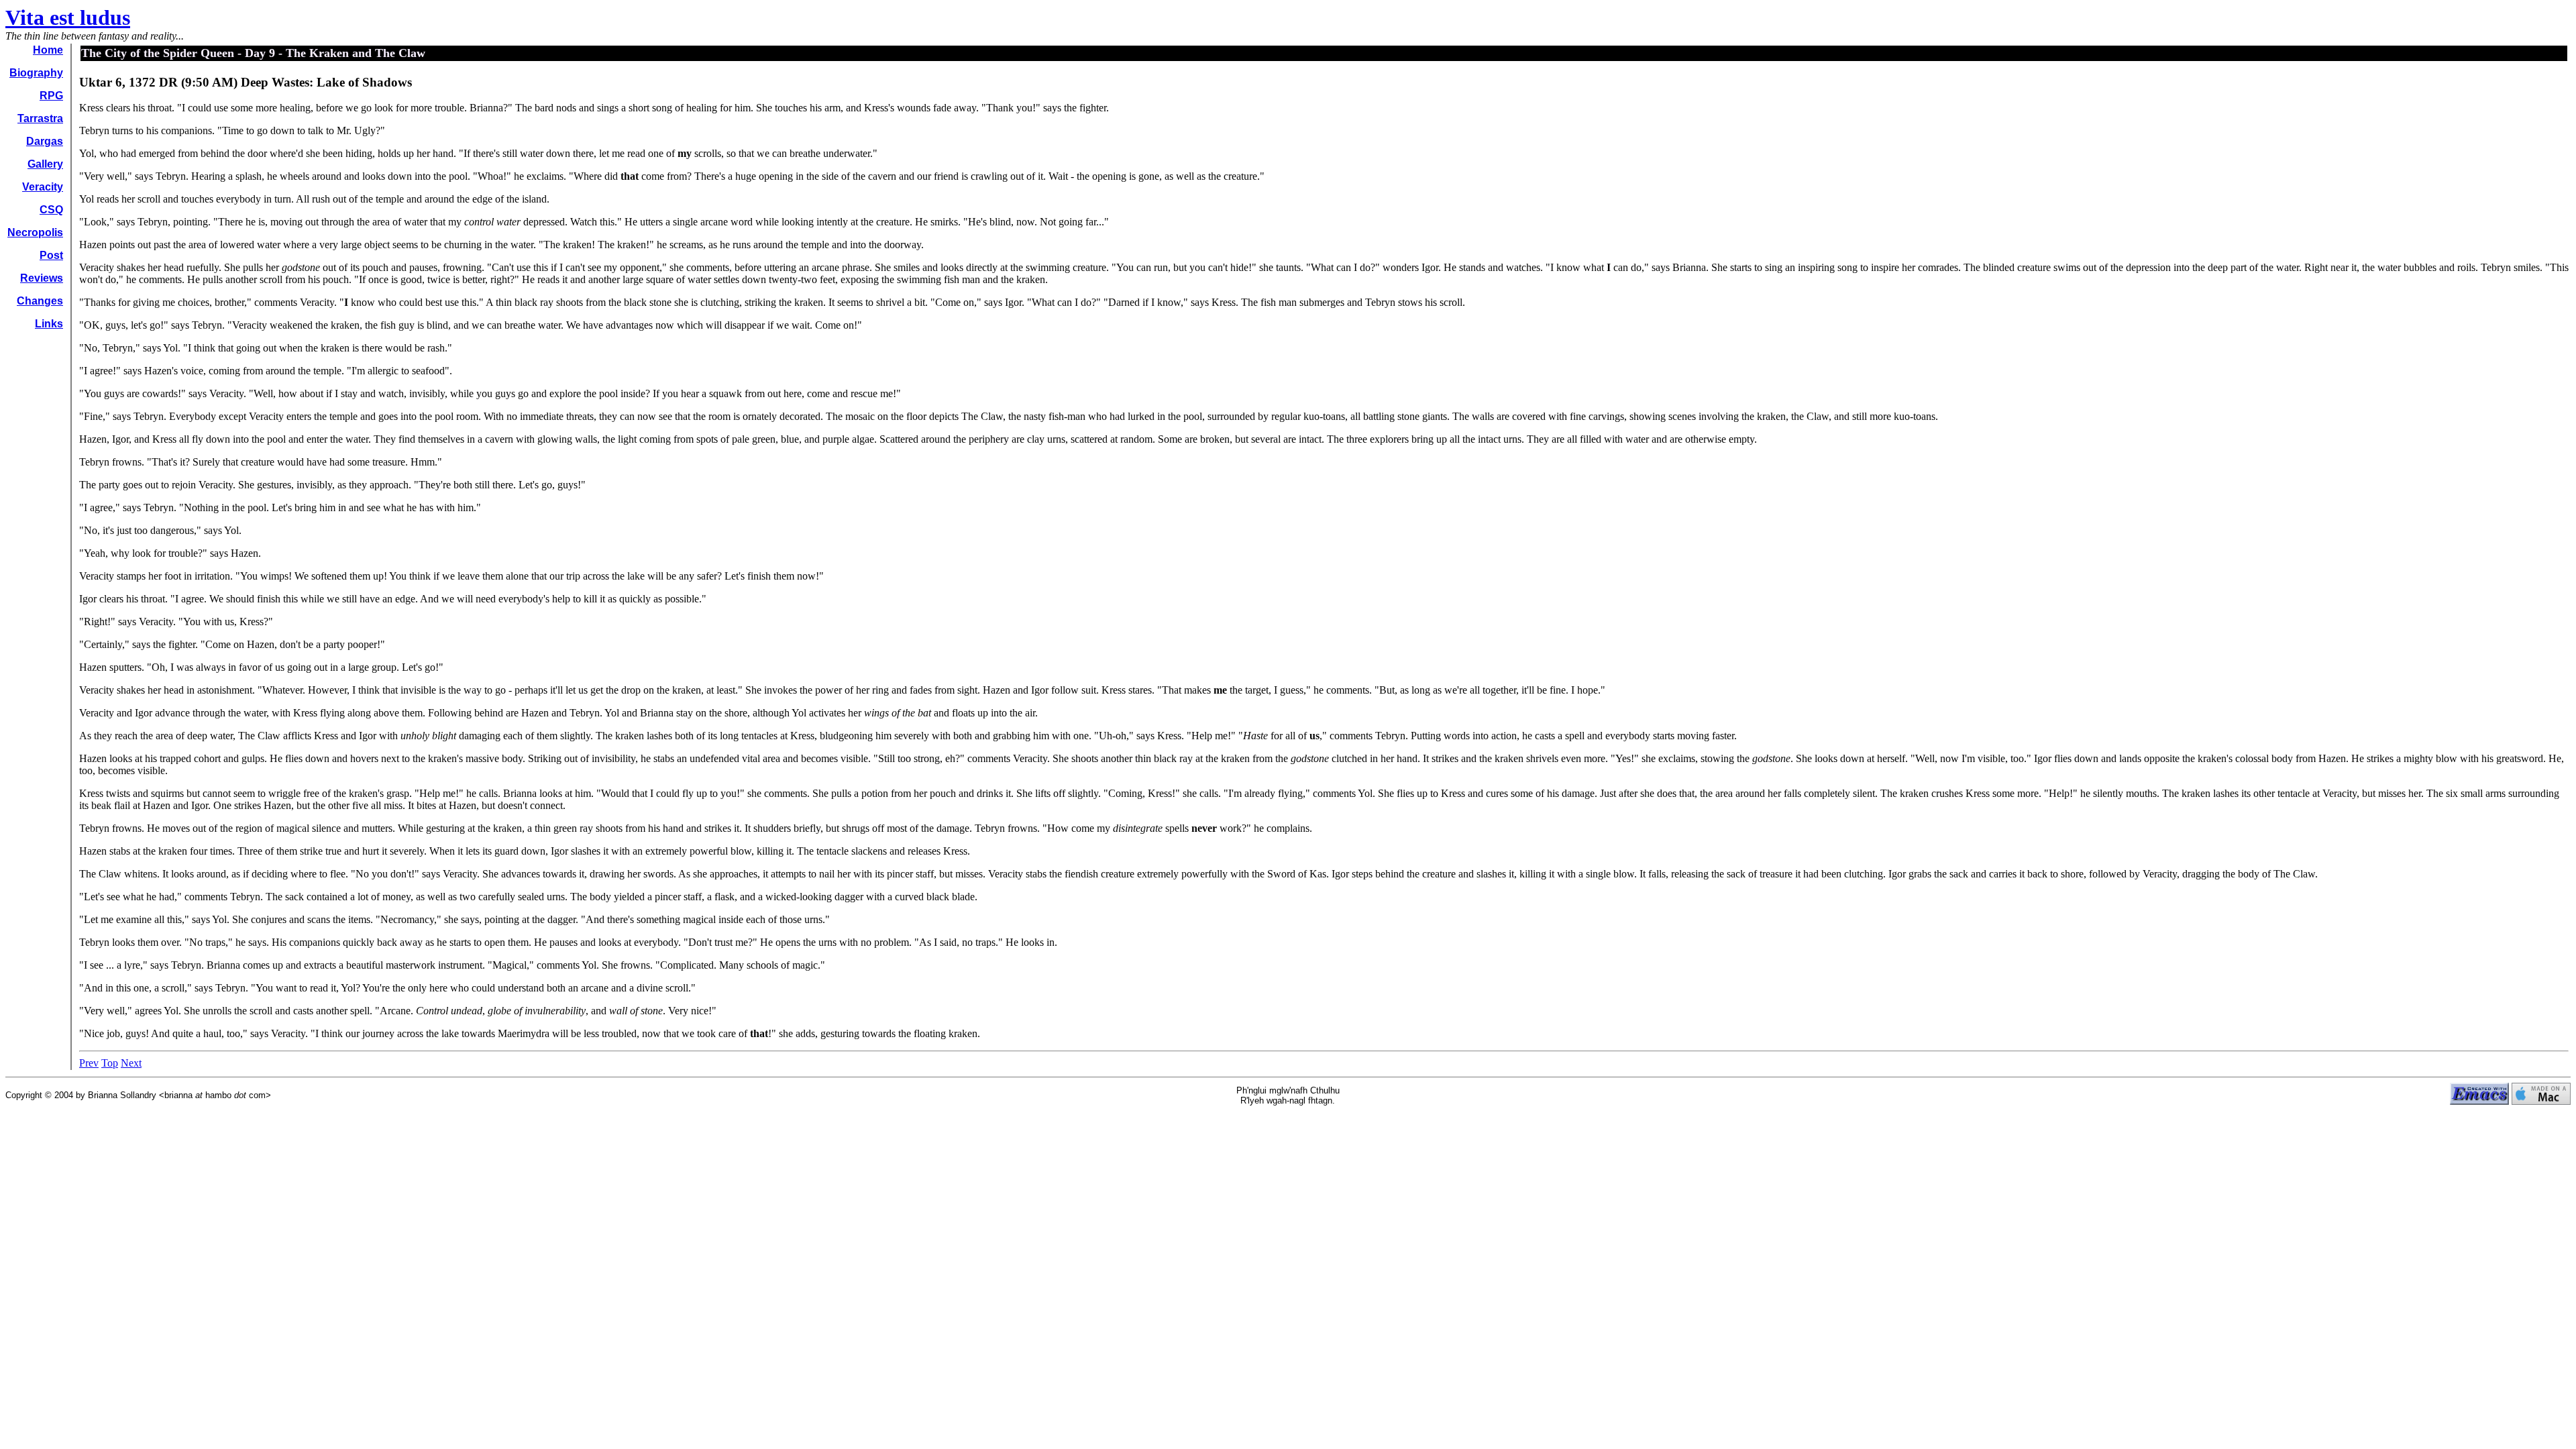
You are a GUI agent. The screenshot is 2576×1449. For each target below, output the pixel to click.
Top (110, 1063)
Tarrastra (40, 118)
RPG (51, 96)
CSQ (51, 210)
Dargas (45, 141)
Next (131, 1063)
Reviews (42, 278)
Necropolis (35, 232)
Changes (40, 301)
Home (48, 50)
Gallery (45, 164)
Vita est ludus (68, 17)
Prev (89, 1063)
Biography (36, 73)
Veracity (43, 187)
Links (49, 324)
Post (51, 255)
